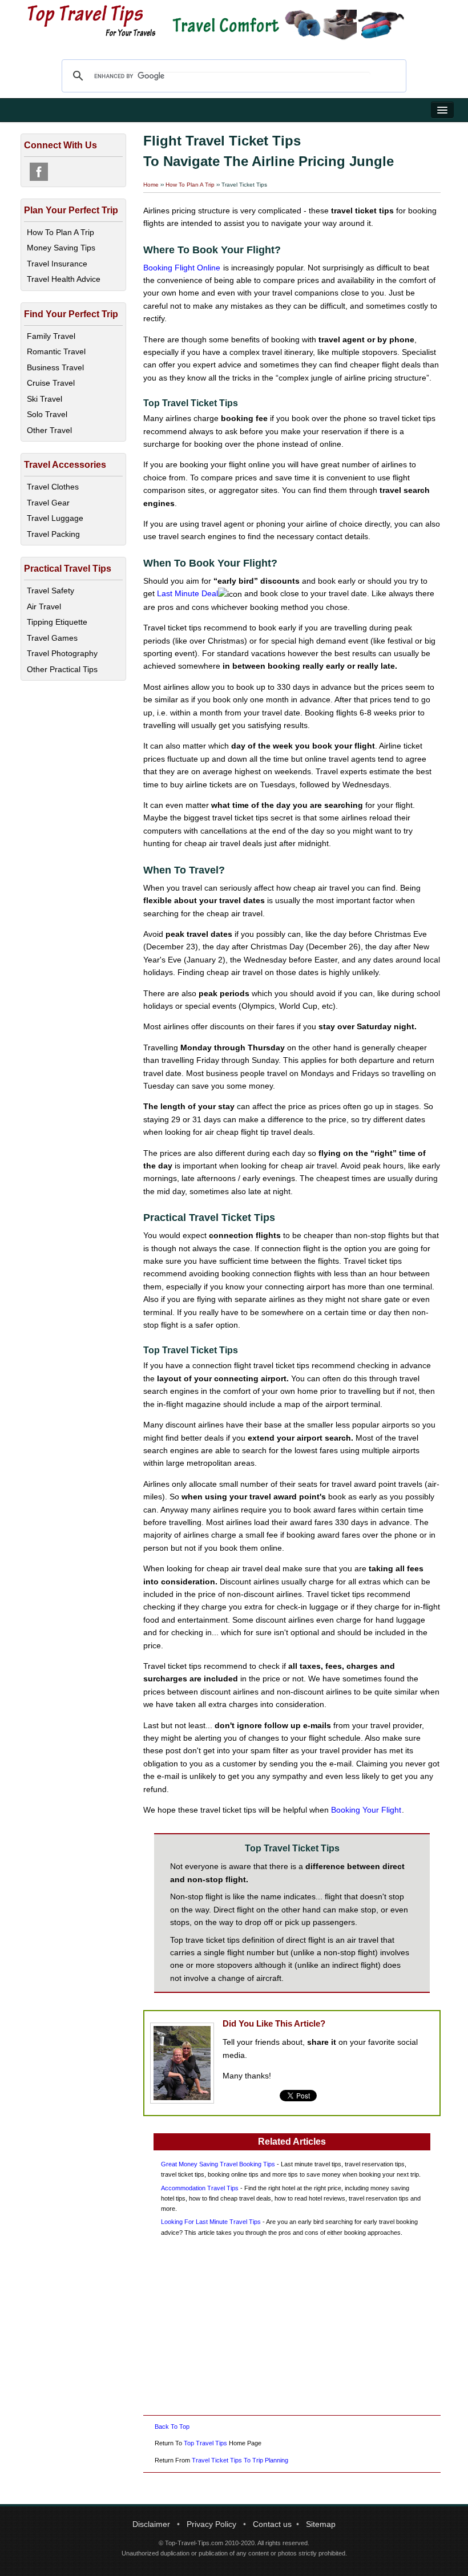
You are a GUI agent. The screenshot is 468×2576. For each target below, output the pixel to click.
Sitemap (321, 2524)
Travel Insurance (57, 264)
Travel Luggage (55, 518)
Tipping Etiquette (57, 622)
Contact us (272, 2524)
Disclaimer (151, 2524)
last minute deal (187, 593)
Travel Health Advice (64, 279)
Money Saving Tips (61, 248)
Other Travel (49, 430)
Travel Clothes (53, 487)
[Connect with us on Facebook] (39, 172)
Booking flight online (182, 268)
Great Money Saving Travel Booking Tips (218, 2164)
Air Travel (44, 606)
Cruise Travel (51, 383)
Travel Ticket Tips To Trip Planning (240, 2460)
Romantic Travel (56, 351)
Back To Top (172, 2427)
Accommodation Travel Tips (200, 2188)
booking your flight (366, 1810)
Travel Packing (53, 534)
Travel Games (52, 638)
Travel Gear (48, 503)
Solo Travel (47, 414)
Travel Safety (51, 591)
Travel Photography (62, 653)
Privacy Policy (211, 2524)
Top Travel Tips (205, 2443)
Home (151, 185)
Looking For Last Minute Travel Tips (211, 2222)
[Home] (92, 20)
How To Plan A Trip (190, 185)
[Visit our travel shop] (287, 25)
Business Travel (55, 367)
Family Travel (51, 336)
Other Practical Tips (62, 669)
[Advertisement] (292, 2326)
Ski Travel (45, 399)
